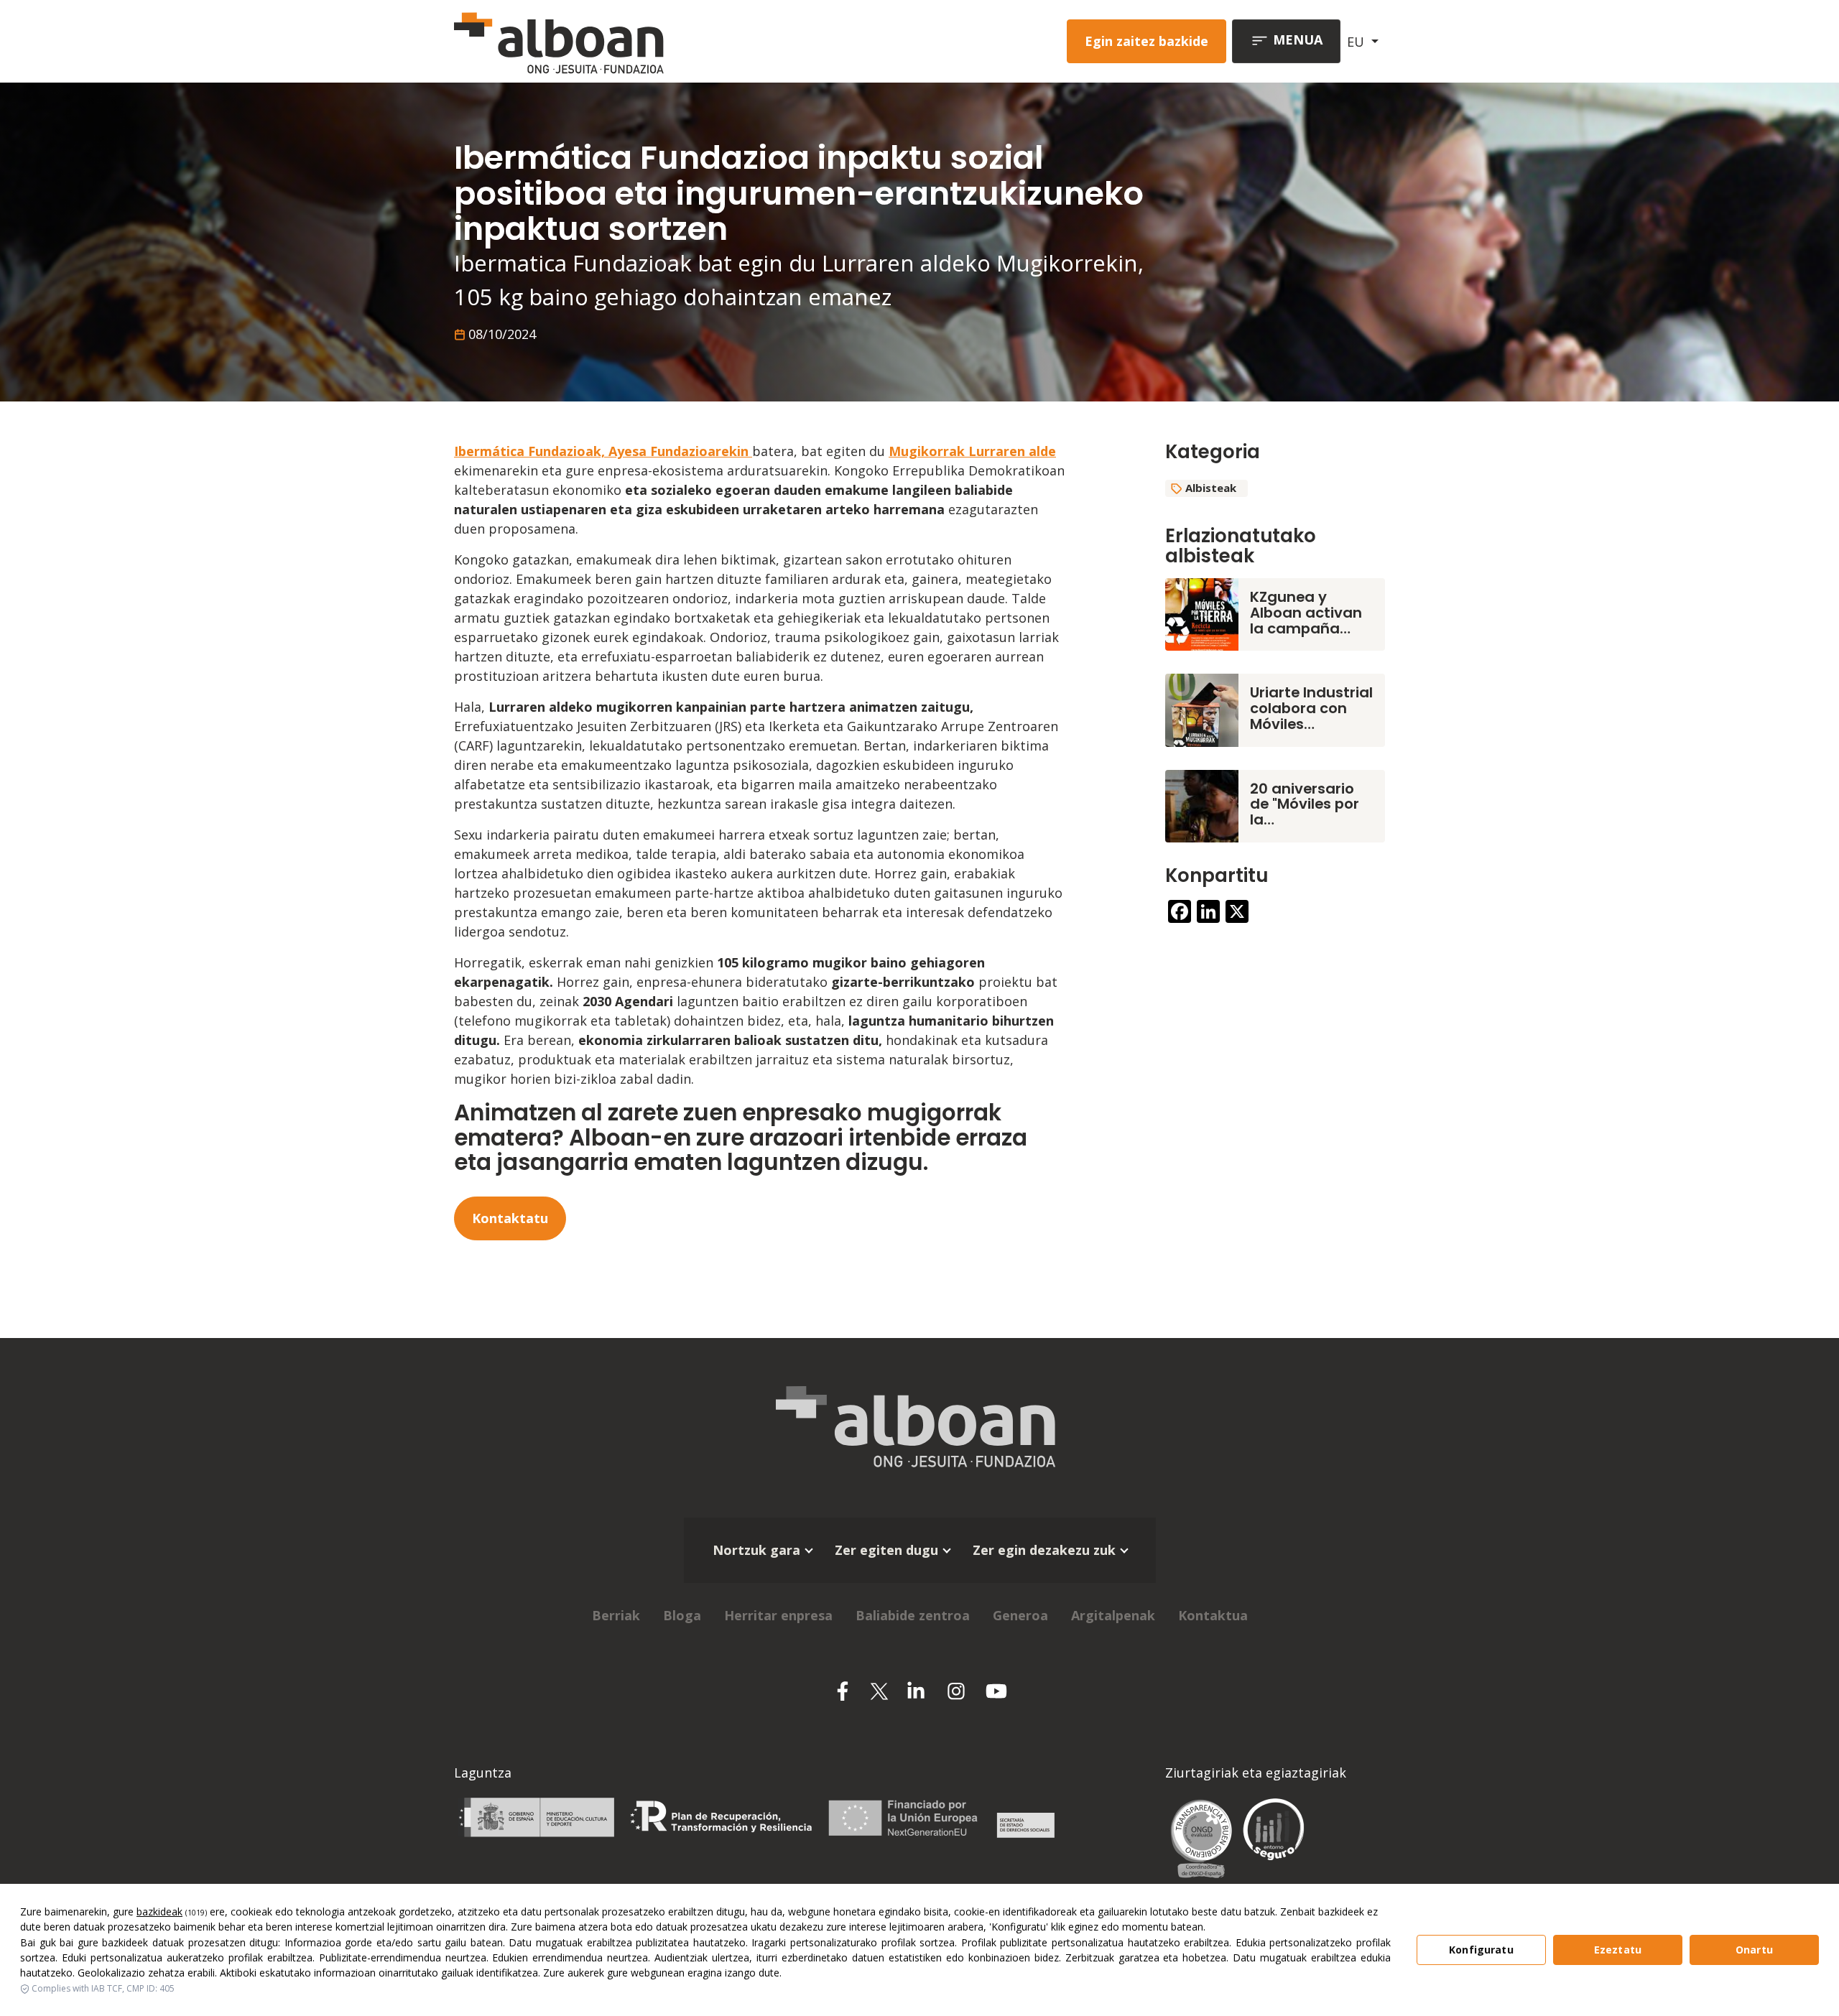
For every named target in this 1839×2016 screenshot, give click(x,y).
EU (1357, 42)
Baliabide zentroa (913, 1615)
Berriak (616, 1615)
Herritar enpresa (778, 1615)
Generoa (1020, 1615)
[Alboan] (634, 41)
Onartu (1754, 1950)
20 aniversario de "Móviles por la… (1305, 804)
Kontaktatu (510, 1218)
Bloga (682, 1615)
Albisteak (1211, 488)
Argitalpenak (1113, 1615)
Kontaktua (1213, 1615)
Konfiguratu (1481, 1950)
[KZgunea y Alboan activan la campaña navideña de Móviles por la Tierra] (1202, 613)
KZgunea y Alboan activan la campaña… (1306, 613)
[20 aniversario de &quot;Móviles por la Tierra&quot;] (1202, 804)
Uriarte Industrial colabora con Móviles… (1311, 708)
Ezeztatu (1618, 1950)
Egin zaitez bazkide (1147, 41)
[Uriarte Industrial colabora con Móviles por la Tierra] (1202, 709)
